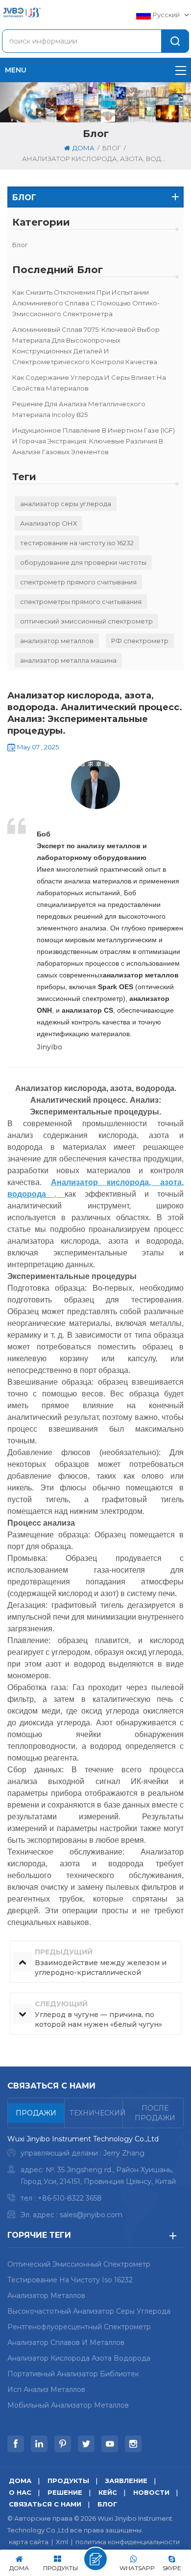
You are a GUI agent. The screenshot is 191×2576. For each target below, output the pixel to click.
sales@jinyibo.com (91, 2215)
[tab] (36, 2113)
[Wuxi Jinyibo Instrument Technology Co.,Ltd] (22, 12)
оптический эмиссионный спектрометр (86, 621)
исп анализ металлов (46, 2390)
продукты (68, 2481)
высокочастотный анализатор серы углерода (89, 2311)
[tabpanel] (95, 2179)
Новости (151, 2492)
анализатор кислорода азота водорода (79, 2358)
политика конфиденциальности (128, 2542)
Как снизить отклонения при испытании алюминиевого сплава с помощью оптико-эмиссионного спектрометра (86, 303)
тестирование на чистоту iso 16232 (77, 543)
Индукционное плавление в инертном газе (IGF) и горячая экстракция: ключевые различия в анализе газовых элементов (94, 441)
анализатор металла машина (68, 660)
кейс (108, 2492)
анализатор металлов (57, 641)
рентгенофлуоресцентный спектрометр (79, 2327)
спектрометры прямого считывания (81, 602)
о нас (20, 2492)
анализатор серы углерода (66, 504)
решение (65, 2492)
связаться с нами (45, 2504)
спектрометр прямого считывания (78, 582)
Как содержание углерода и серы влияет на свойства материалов (89, 383)
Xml (62, 2542)
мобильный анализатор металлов (68, 2405)
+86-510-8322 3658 (70, 2198)
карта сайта (29, 2542)
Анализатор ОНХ (48, 523)
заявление (126, 2481)
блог (20, 245)
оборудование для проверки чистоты (83, 562)
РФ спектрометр (140, 641)
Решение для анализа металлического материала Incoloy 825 (79, 409)
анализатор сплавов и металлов (66, 2343)
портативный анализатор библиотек (73, 2374)
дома (84, 148)
